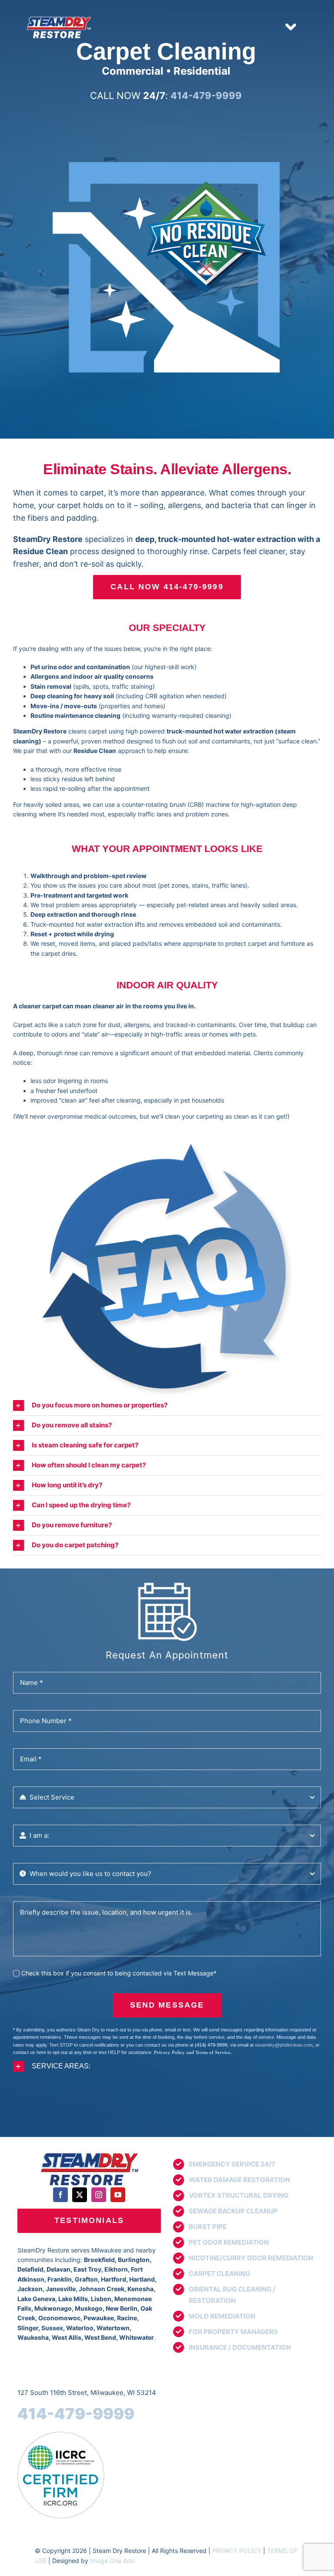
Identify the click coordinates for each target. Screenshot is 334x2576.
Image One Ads (112, 2561)
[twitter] (80, 2195)
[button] (167, 1405)
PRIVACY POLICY (237, 2551)
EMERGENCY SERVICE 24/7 (232, 2164)
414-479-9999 (76, 2414)
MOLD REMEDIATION (222, 2316)
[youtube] (118, 2195)
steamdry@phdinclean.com (284, 2045)
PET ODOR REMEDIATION (229, 2242)
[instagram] (99, 2195)
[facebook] (60, 2195)
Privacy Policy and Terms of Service (192, 2052)
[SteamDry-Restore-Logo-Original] (89, 2153)
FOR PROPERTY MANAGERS (233, 2332)
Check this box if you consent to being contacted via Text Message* (119, 1973)
